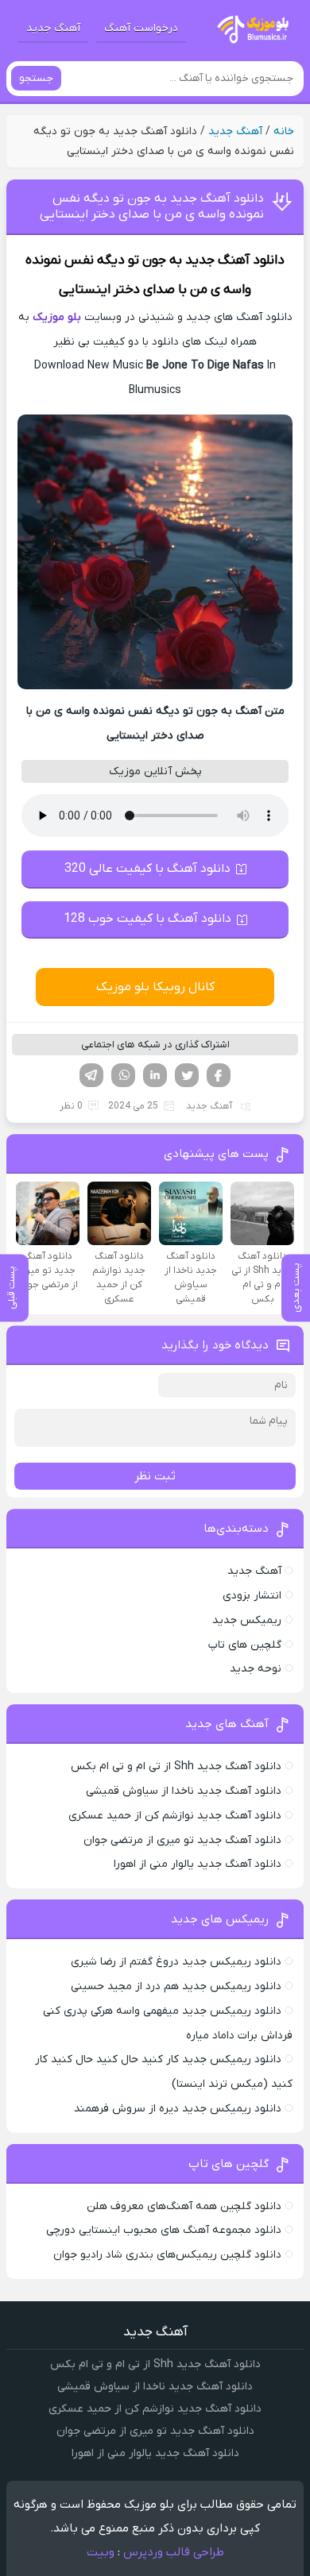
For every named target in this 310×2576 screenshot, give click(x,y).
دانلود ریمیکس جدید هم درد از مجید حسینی (176, 1986)
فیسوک (219, 1075)
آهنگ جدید (53, 28)
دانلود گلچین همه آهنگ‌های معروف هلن (184, 2206)
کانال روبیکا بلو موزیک (155, 987)
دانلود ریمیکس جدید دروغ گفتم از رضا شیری (176, 1962)
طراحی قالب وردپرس (174, 2552)
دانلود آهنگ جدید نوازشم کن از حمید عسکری (175, 1816)
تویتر (187, 1075)
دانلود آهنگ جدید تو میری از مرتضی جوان (182, 1840)
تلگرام (91, 1075)
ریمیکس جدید (247, 1620)
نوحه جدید (256, 1669)
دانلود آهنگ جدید (235, 260)
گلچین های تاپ (245, 1645)
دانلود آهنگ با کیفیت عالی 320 (147, 869)
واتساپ (123, 1075)
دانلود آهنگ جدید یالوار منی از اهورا (198, 1864)
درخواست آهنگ (141, 28)
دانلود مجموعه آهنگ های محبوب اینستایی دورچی (164, 2230)
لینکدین (155, 1075)
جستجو (36, 78)
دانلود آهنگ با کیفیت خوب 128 (147, 919)
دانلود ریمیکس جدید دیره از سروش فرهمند (178, 2109)
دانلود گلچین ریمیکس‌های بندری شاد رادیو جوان (167, 2255)
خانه (284, 131)
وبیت (101, 2552)
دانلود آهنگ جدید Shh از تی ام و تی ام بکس (176, 1766)
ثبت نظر (155, 1476)
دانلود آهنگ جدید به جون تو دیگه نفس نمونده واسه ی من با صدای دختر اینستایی (152, 206)
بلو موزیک (57, 317)
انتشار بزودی (252, 1596)
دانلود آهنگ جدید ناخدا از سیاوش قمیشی (184, 1791)
